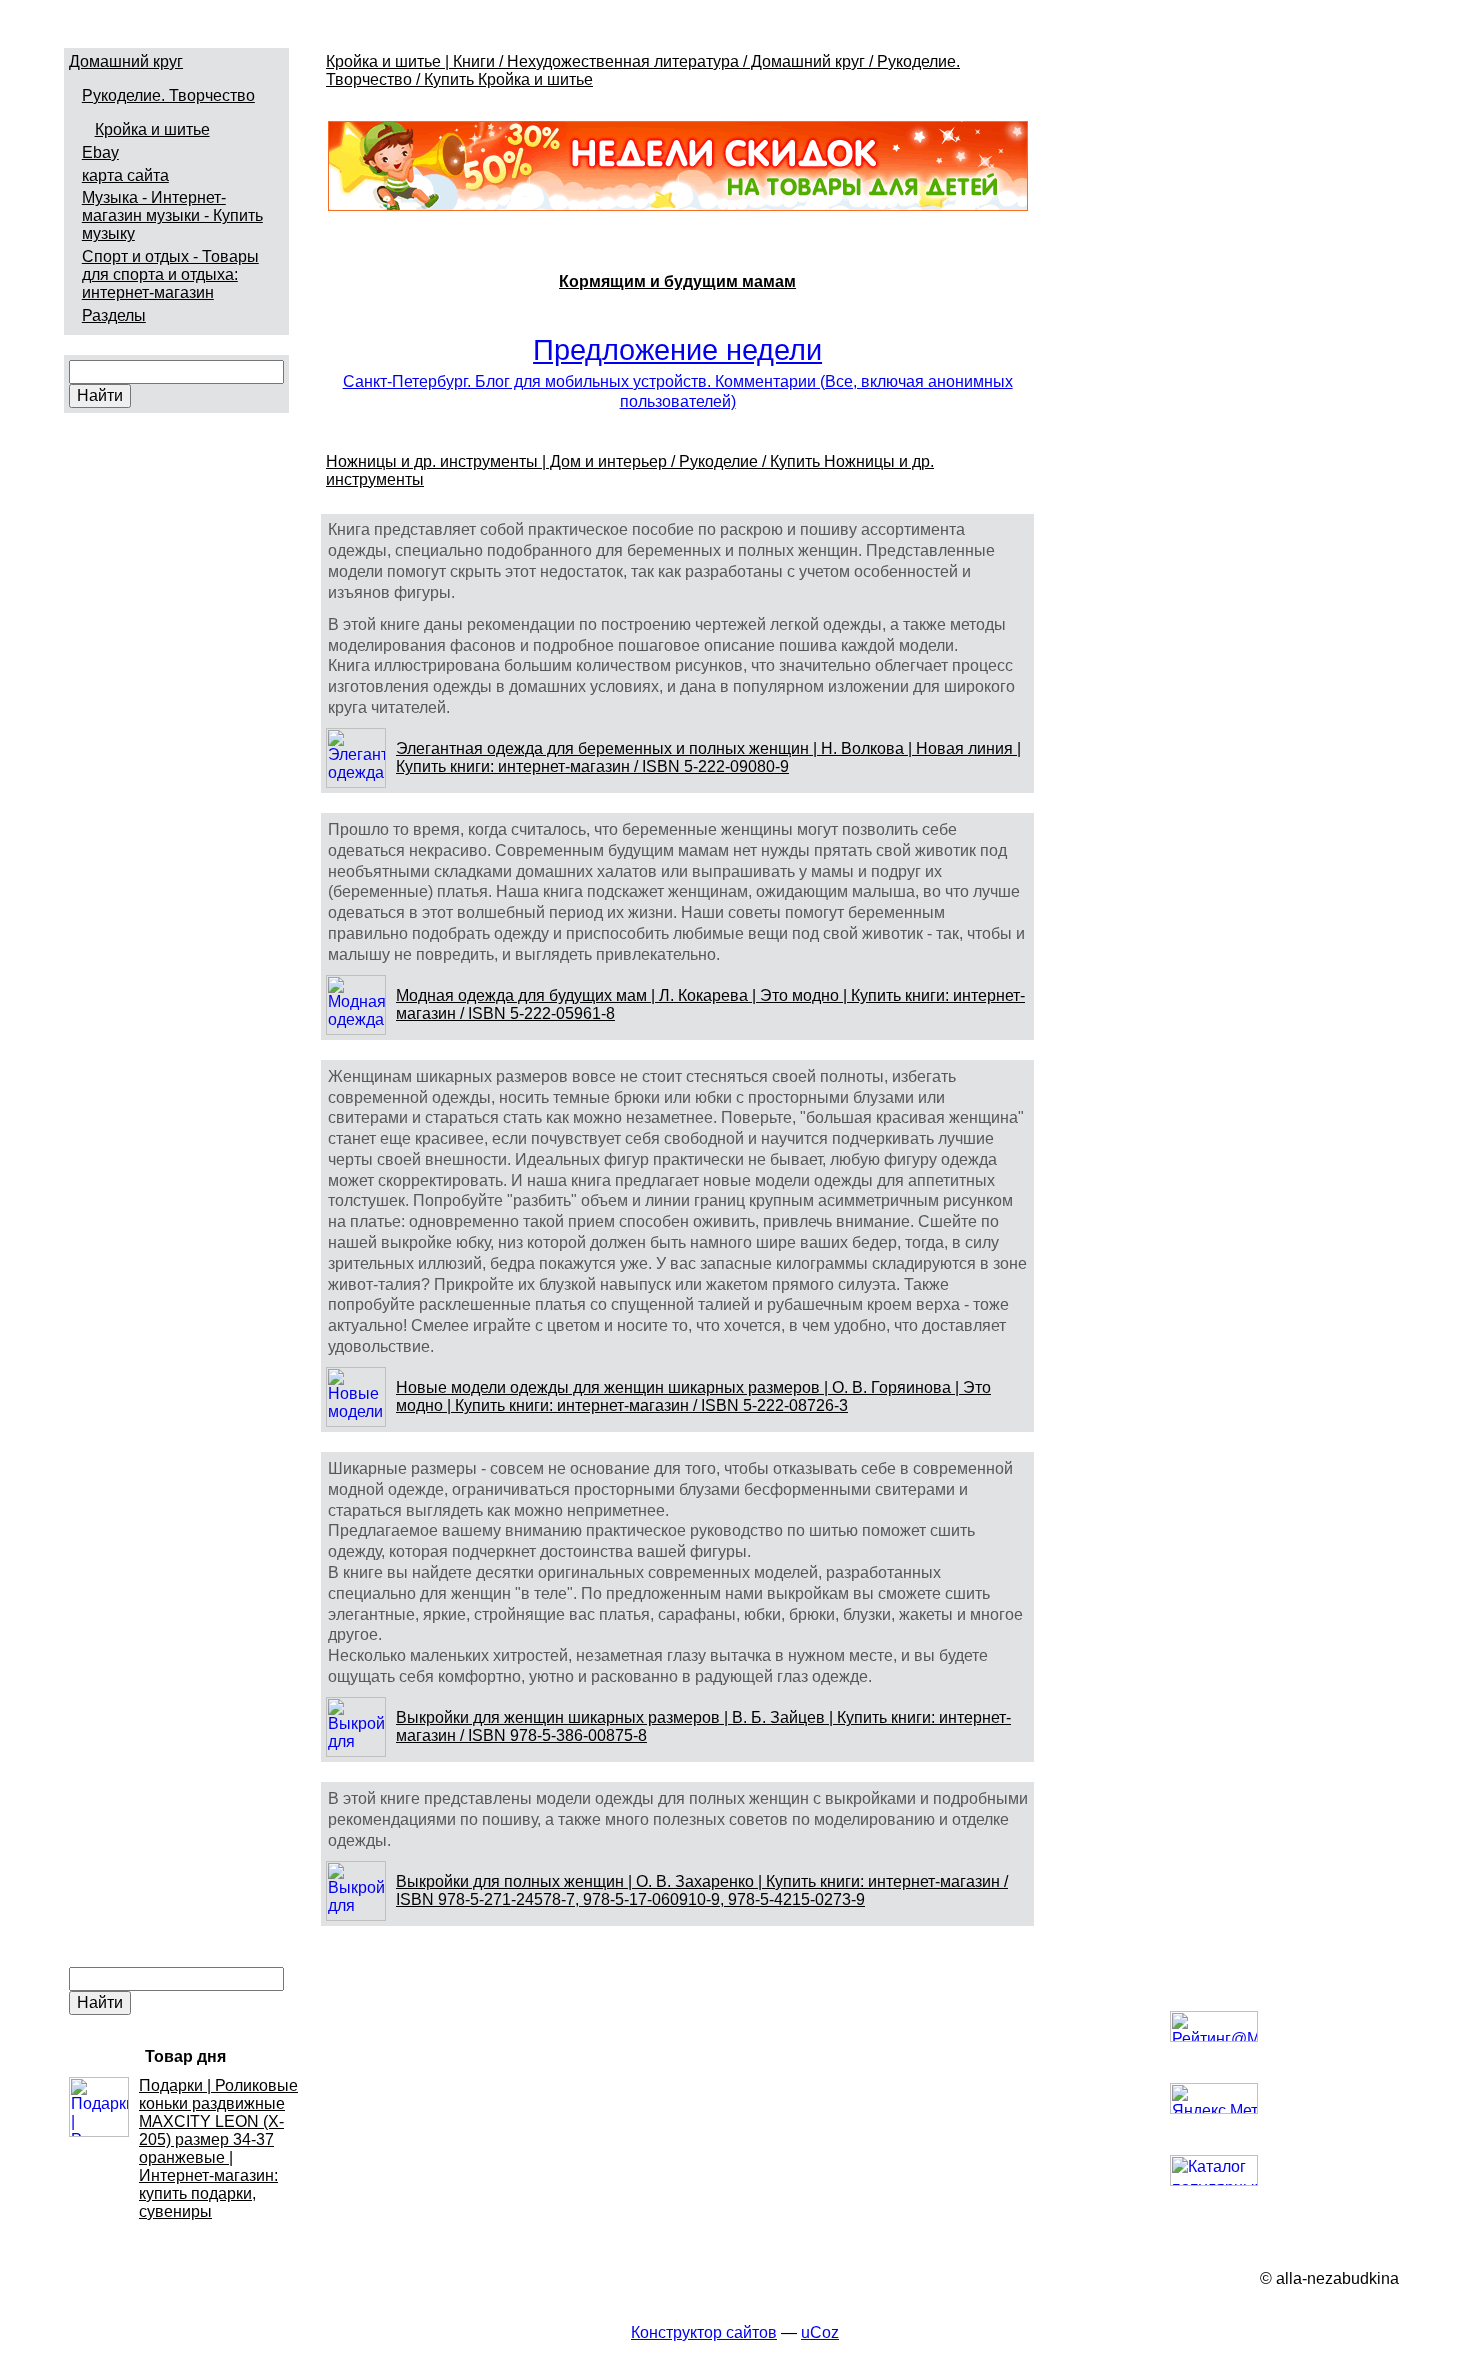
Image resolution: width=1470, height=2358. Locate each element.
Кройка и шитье (152, 129)
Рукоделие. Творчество (168, 95)
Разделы (114, 315)
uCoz (820, 2332)
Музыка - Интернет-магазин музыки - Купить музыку (172, 215)
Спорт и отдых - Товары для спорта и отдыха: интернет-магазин (170, 274)
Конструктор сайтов (704, 2332)
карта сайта (125, 175)
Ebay (100, 152)
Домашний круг (126, 61)
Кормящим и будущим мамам (677, 281)
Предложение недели (677, 350)
